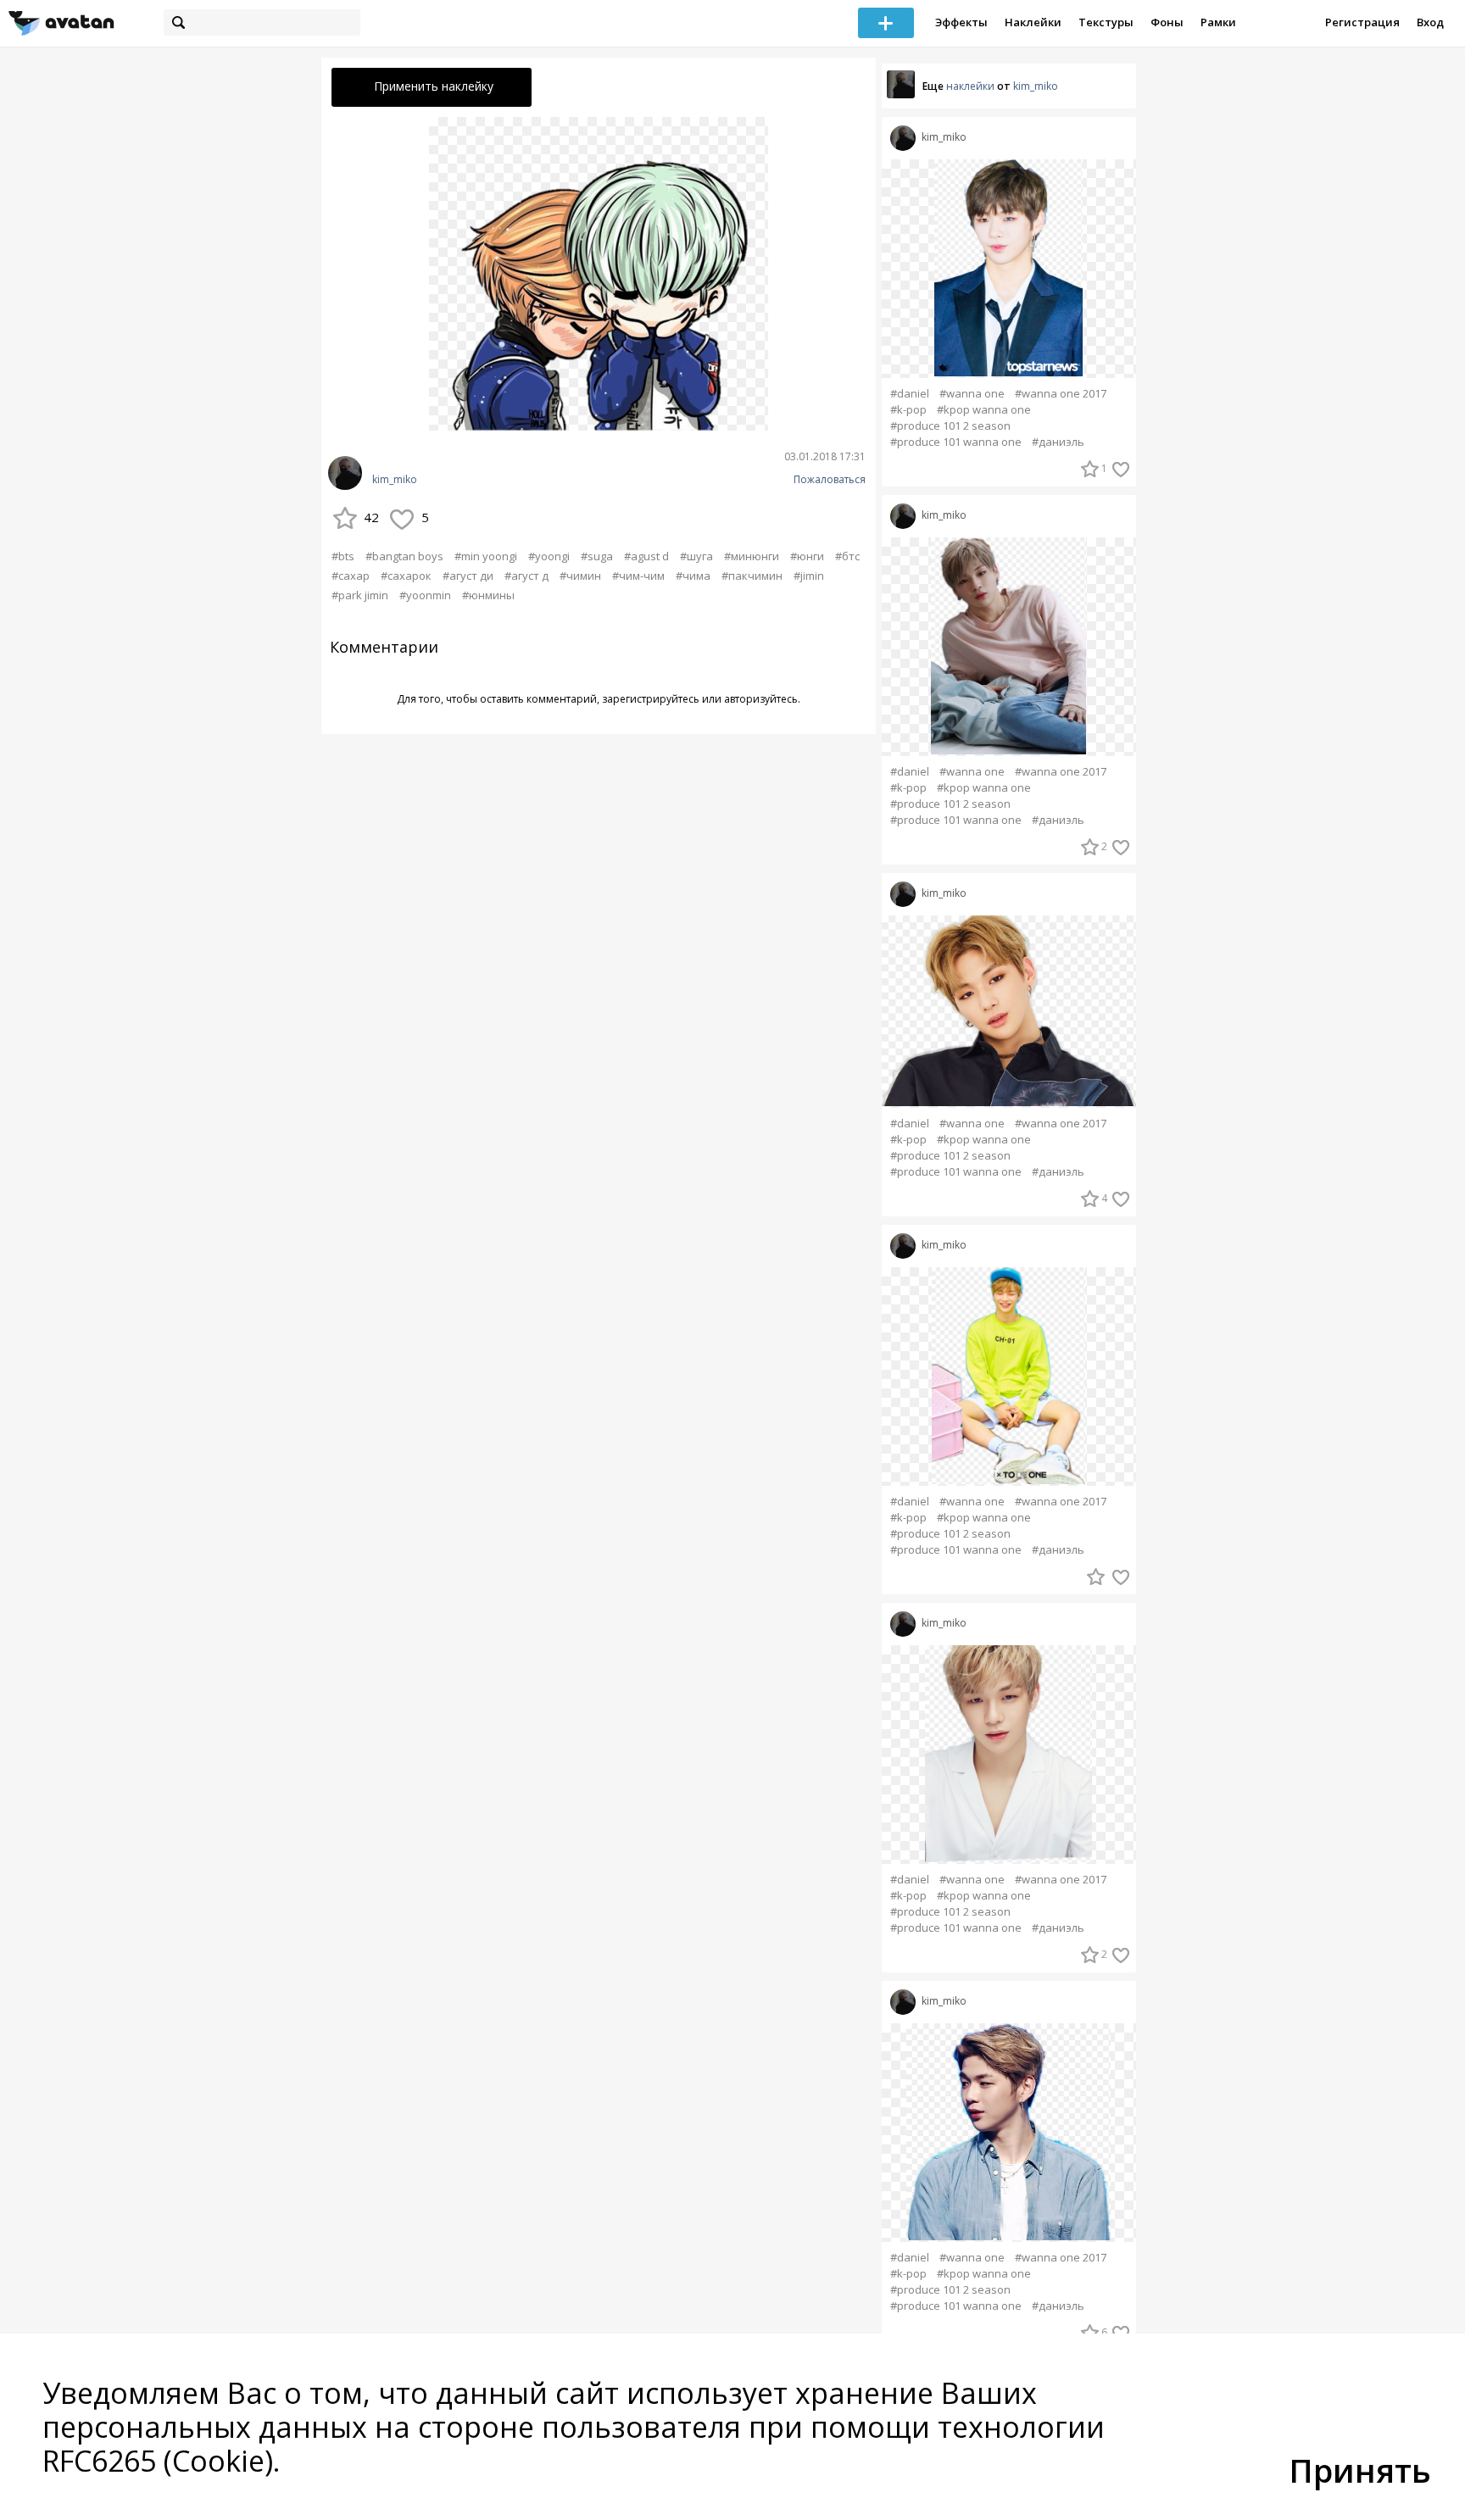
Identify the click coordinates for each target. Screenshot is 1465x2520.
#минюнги (752, 556)
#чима (693, 576)
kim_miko (395, 480)
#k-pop (908, 410)
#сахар (351, 576)
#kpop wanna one (984, 410)
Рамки (1218, 22)
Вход (1430, 22)
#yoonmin (425, 595)
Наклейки (1033, 22)
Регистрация (1362, 22)
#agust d (646, 556)
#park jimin (360, 595)
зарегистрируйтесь (651, 699)
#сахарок (406, 576)
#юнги (807, 556)
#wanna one (972, 394)
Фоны (1167, 22)
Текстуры (1106, 22)
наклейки (970, 86)
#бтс (847, 556)
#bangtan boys (404, 556)
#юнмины (488, 595)
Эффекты (961, 22)
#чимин (580, 576)
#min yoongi (486, 556)
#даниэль (1058, 442)
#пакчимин (752, 576)
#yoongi (549, 556)
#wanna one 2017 (1061, 394)
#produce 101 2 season (950, 426)
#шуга (696, 556)
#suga (597, 556)
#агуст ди (468, 576)
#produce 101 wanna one (956, 442)
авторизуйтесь (761, 699)
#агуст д (526, 576)
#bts (343, 556)
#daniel (910, 394)
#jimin (809, 576)
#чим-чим (638, 576)
